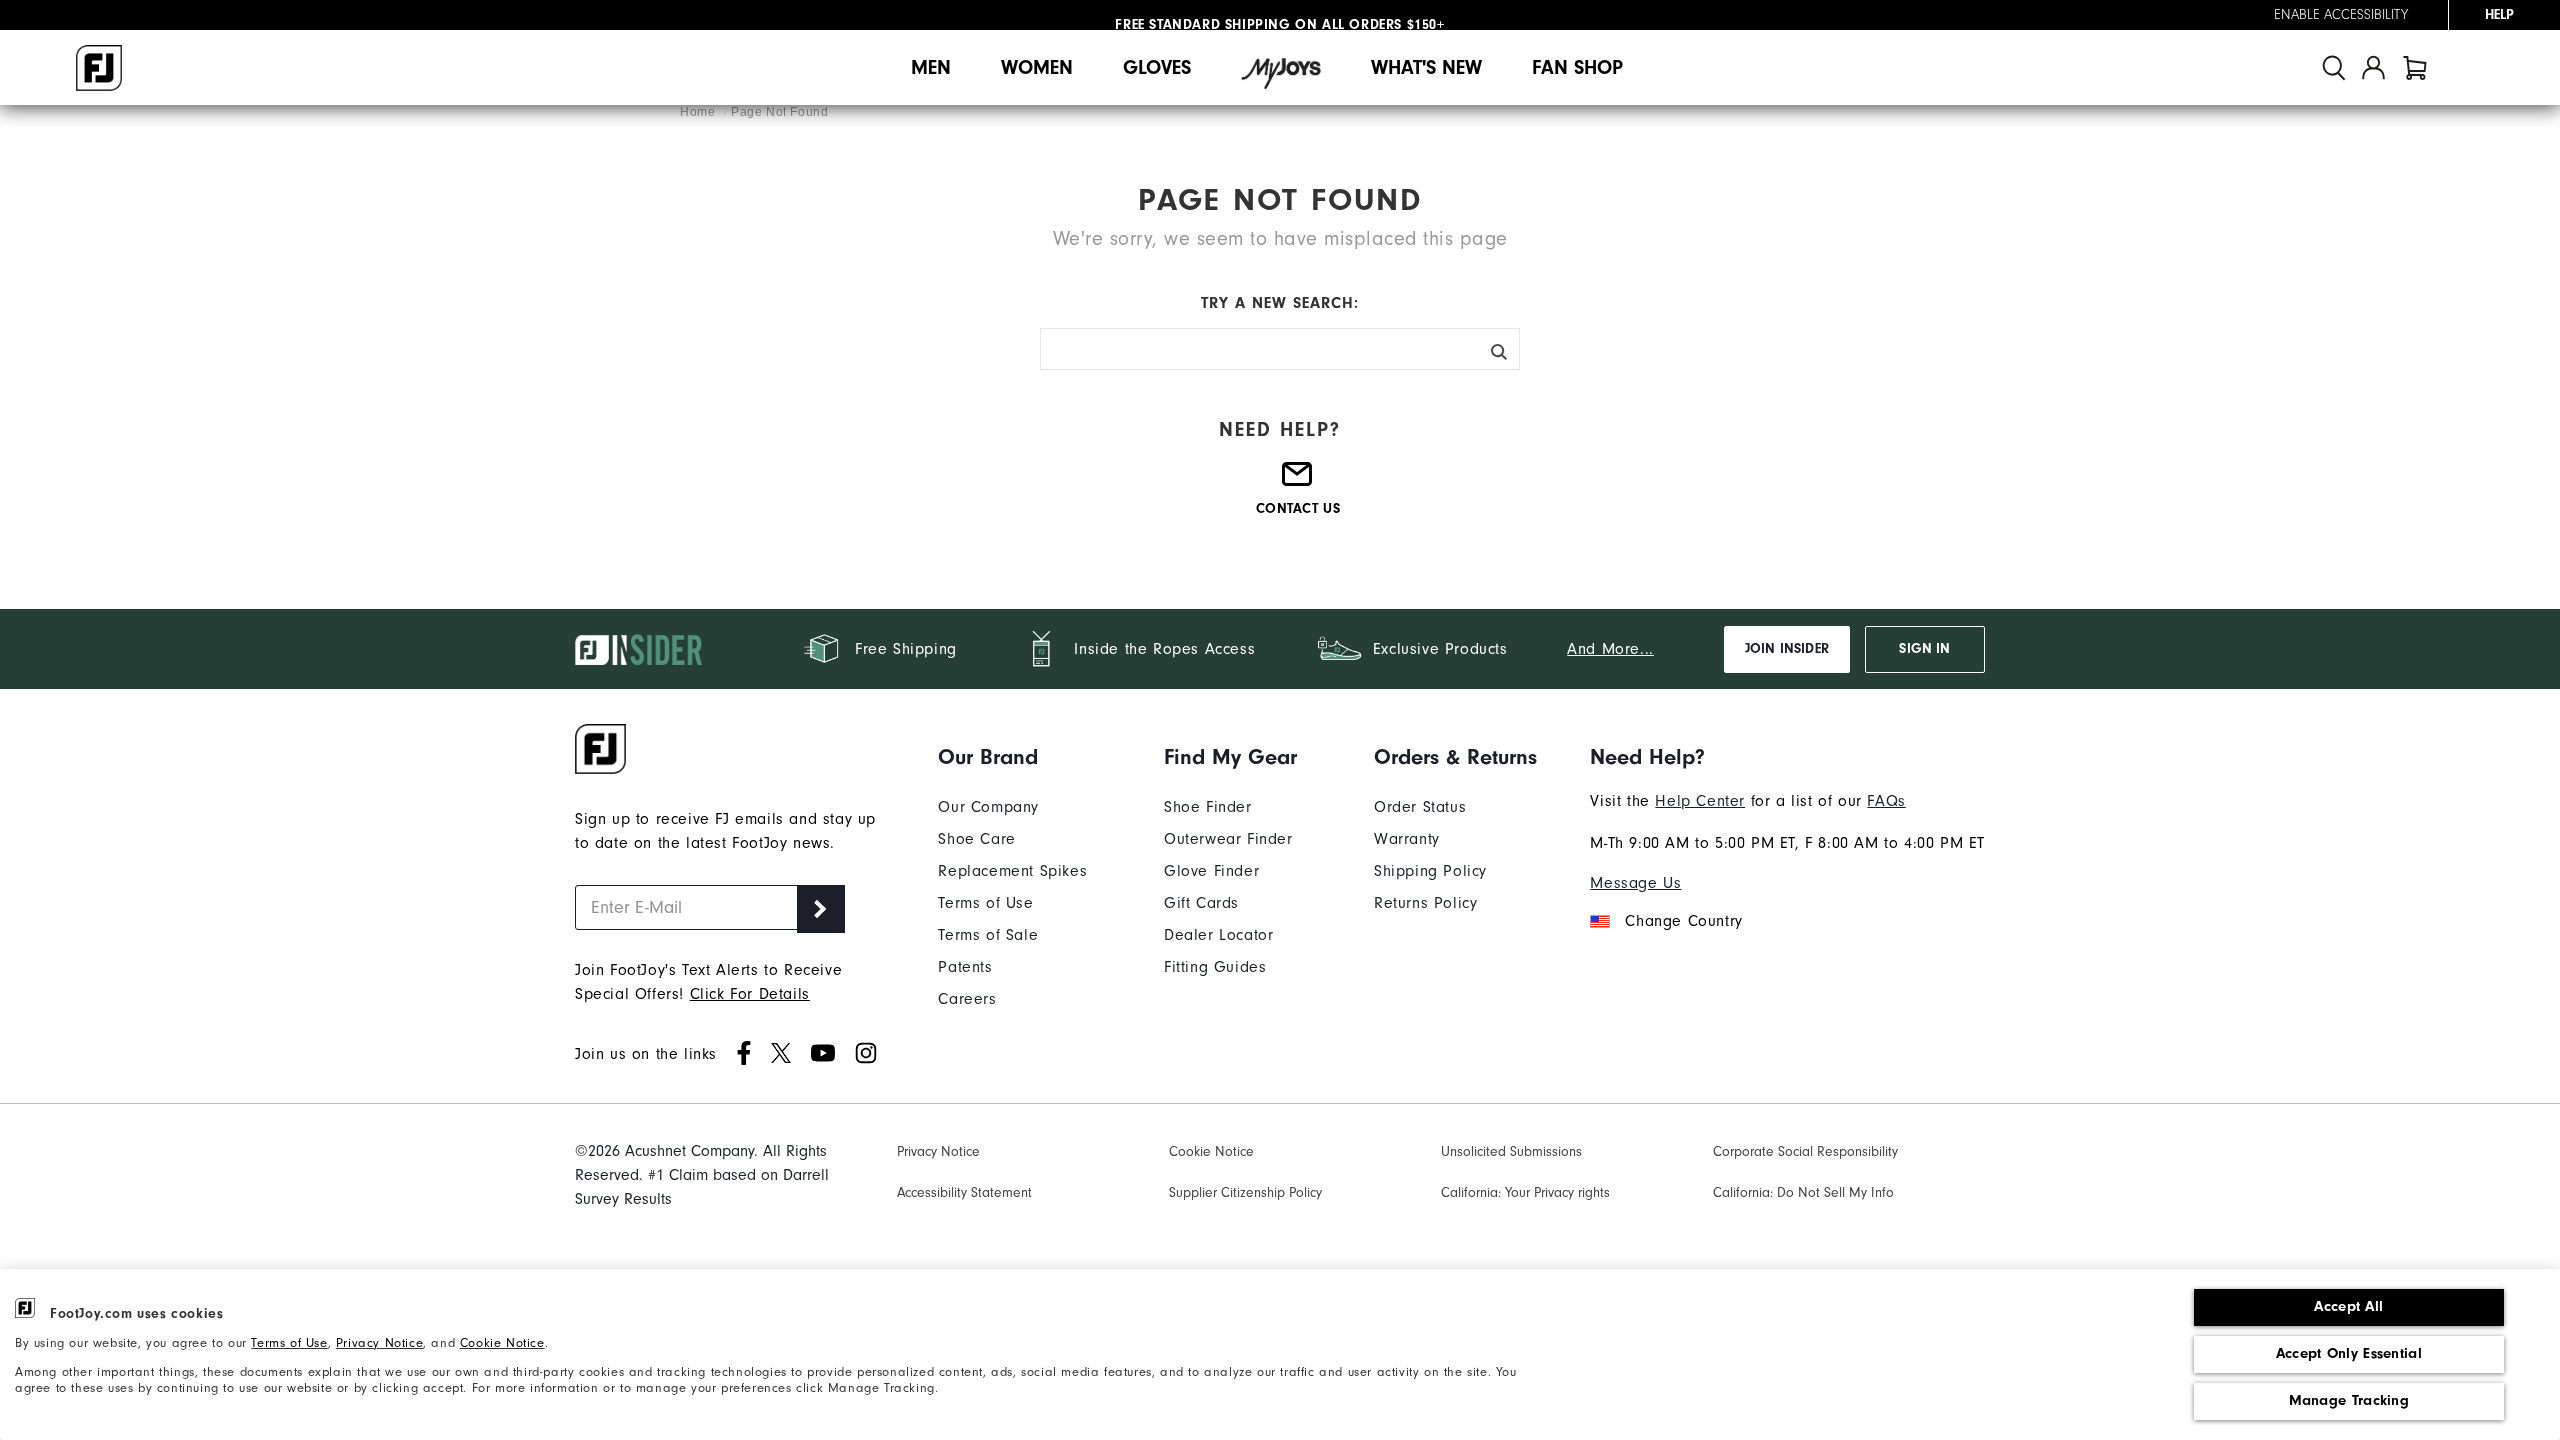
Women (1037, 67)
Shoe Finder (1208, 807)
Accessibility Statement (964, 1193)
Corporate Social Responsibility (1805, 1152)
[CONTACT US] (1298, 482)
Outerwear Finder (1228, 839)
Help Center (1700, 801)
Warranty (1407, 839)
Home (699, 112)
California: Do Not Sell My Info (1803, 1193)
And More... (1610, 649)
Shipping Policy (1430, 871)
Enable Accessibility (2341, 15)
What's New (1426, 67)
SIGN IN (1924, 649)
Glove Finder (1211, 871)
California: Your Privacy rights (1525, 1193)
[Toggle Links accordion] (1012, 757)
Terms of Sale (988, 935)
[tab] (2415, 67)
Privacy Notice (379, 1343)
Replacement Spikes (1012, 871)
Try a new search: (1280, 303)
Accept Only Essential (2349, 1353)
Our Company (988, 807)
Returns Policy (1425, 903)
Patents (965, 967)
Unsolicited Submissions (1511, 1152)
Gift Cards (1201, 903)
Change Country (1683, 921)
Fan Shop (1577, 67)
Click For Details (750, 994)
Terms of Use (289, 1343)
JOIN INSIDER (1787, 649)
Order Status (1420, 807)
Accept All (2348, 1306)
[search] (2334, 67)
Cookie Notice (502, 1343)
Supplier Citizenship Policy (1245, 1193)
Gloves (1157, 67)
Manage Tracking (2349, 1400)
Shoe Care (976, 839)
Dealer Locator (1218, 935)
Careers (967, 999)
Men (931, 67)
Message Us (1635, 883)
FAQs (1886, 801)
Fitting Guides (1215, 967)
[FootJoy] (99, 68)
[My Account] (2373, 67)
